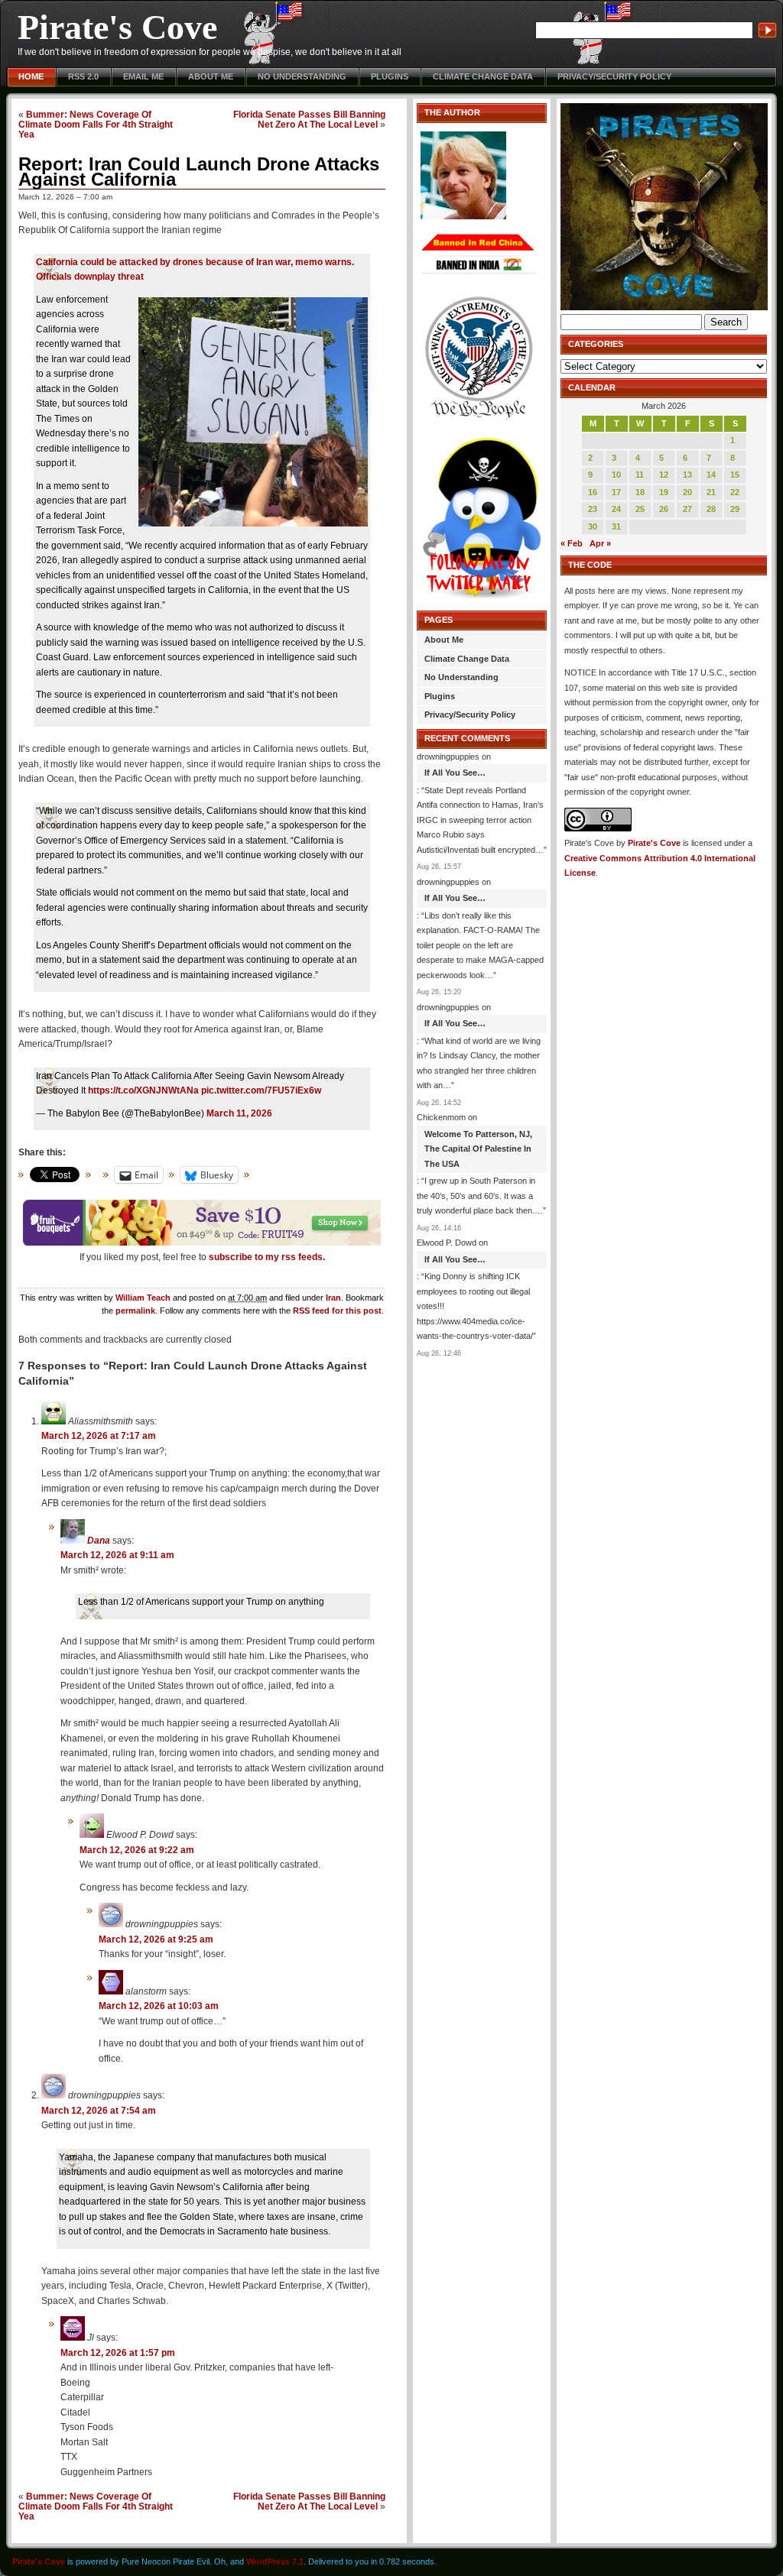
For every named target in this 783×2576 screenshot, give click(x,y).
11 (640, 475)
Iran (333, 1298)
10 (616, 475)
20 (687, 492)
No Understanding (302, 76)
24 (616, 509)
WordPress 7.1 (275, 2561)
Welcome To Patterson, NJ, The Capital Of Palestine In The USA (478, 1149)
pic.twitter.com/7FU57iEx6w (261, 1090)
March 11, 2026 (239, 1113)
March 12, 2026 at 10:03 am (159, 2006)
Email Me (143, 76)
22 (735, 492)
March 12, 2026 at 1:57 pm (118, 2353)
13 (687, 475)
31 (616, 527)
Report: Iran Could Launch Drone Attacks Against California (199, 172)
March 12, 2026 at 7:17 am (99, 1436)
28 (711, 509)
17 (616, 492)
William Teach (143, 1298)
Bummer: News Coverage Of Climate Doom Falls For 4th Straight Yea (96, 124)
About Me (211, 76)
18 (640, 492)
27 (687, 509)
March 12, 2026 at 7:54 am (99, 2111)
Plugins (390, 76)
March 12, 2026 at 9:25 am (156, 1939)
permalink (135, 1311)
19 (664, 492)
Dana (99, 1541)
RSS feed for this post (337, 1311)
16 (593, 492)
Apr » (600, 543)
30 (593, 527)
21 (711, 492)
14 (711, 475)
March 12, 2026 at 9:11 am (117, 1555)
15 (735, 475)
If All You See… (455, 773)
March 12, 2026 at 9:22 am (137, 1850)
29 (735, 509)
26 (664, 509)
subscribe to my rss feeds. (267, 1257)
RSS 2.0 (83, 76)
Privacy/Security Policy (614, 76)
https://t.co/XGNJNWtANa (143, 1090)
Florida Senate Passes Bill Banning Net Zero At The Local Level (309, 119)
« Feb (572, 543)
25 (640, 509)
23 (593, 509)
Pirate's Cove (117, 27)
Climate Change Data (483, 76)
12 (664, 475)
